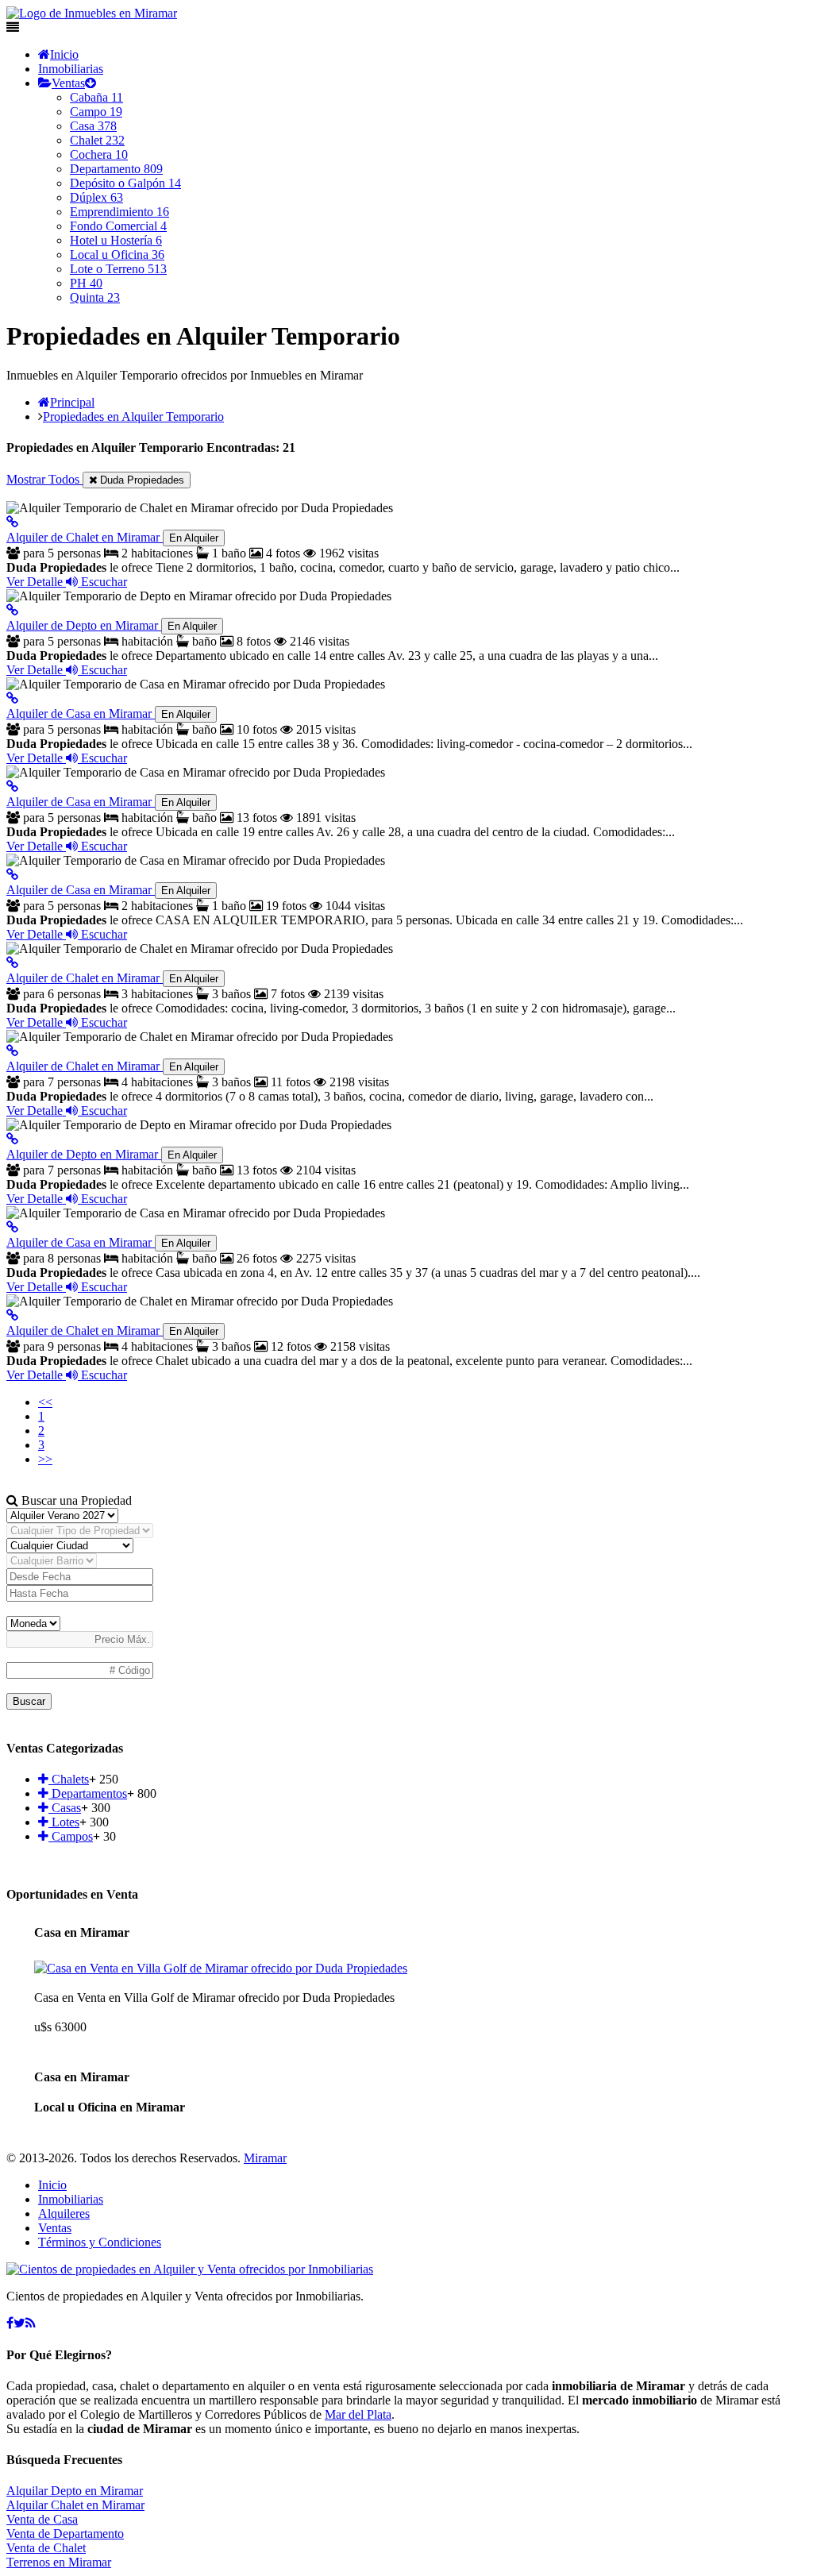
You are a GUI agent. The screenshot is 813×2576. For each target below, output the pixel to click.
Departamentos (88, 1793)
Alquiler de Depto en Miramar (112, 625)
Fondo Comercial (118, 226)
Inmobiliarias (71, 69)
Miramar (265, 2158)
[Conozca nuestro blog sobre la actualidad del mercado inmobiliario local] (31, 2323)
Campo (96, 112)
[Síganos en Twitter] (19, 2323)
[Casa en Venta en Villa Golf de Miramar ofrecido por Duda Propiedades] (221, 1968)
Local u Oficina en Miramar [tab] (110, 2107)
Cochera (99, 154)
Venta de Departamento (65, 2534)
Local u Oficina (117, 255)
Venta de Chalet (46, 2548)
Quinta (95, 297)
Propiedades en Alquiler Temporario (133, 416)
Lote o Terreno (118, 269)
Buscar (29, 1701)
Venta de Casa (42, 2519)
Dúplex (96, 197)
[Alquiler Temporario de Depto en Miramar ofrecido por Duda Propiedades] (12, 610)
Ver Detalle (36, 582)
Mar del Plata (358, 2414)
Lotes (64, 1822)
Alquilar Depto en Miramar (75, 2491)
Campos (71, 1836)
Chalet (97, 140)
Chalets (69, 1779)
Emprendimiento (119, 212)
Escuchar (102, 582)
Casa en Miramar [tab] (82, 1932)
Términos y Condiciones (100, 2242)
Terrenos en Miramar (59, 2562)
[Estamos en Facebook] (10, 2323)
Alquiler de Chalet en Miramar (112, 537)
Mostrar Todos (44, 479)
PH (86, 283)
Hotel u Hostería (116, 240)
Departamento (116, 169)
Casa (93, 126)
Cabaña (96, 97)
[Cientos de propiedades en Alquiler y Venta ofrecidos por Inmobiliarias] (92, 13)
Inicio (64, 54)
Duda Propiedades (141, 480)
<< (45, 1402)
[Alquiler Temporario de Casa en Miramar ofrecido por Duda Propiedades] (12, 698)
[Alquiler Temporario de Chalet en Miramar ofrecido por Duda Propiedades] (12, 522)
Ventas (68, 83)
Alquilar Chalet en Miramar (75, 2505)
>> (45, 1459)
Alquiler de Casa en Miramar (108, 713)
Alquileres (64, 2214)
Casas (65, 1808)
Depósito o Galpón (125, 183)
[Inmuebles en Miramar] (190, 2269)
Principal (72, 402)
